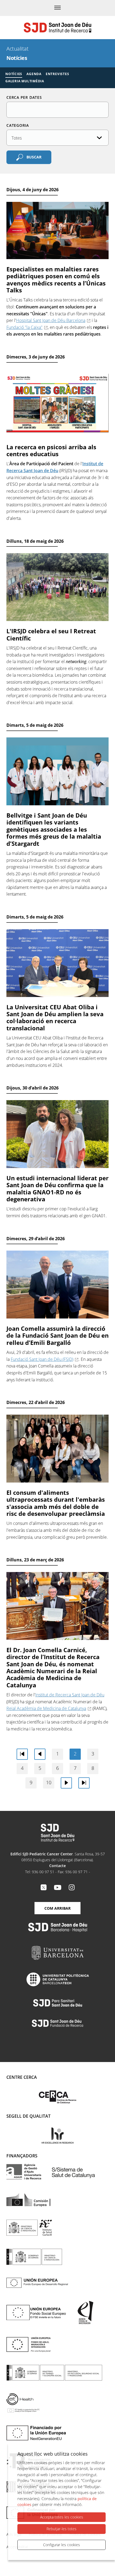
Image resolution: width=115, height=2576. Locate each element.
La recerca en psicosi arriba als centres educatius (51, 450)
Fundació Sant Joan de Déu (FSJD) (42, 1359)
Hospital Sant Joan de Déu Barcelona (51, 320)
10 (49, 1782)
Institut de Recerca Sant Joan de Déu (70, 1695)
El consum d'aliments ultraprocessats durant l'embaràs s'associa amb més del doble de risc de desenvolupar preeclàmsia (56, 1503)
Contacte (57, 1866)
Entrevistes (57, 74)
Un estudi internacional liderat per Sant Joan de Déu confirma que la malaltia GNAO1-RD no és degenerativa (57, 1188)
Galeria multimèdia (25, 81)
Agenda (34, 74)
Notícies (14, 74)
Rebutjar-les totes (62, 2529)
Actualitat (17, 49)
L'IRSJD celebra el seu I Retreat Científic (51, 634)
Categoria (18, 125)
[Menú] (57, 8)
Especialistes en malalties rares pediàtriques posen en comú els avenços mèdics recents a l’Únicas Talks (56, 279)
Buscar (34, 157)
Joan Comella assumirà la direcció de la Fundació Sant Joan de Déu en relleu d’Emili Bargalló (57, 1335)
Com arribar (57, 1908)
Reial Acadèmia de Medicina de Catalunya (46, 1708)
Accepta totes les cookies (62, 2517)
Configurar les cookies (62, 2545)
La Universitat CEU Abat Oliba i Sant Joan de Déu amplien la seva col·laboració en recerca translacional (55, 1017)
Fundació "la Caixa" (24, 327)
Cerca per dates (24, 97)
